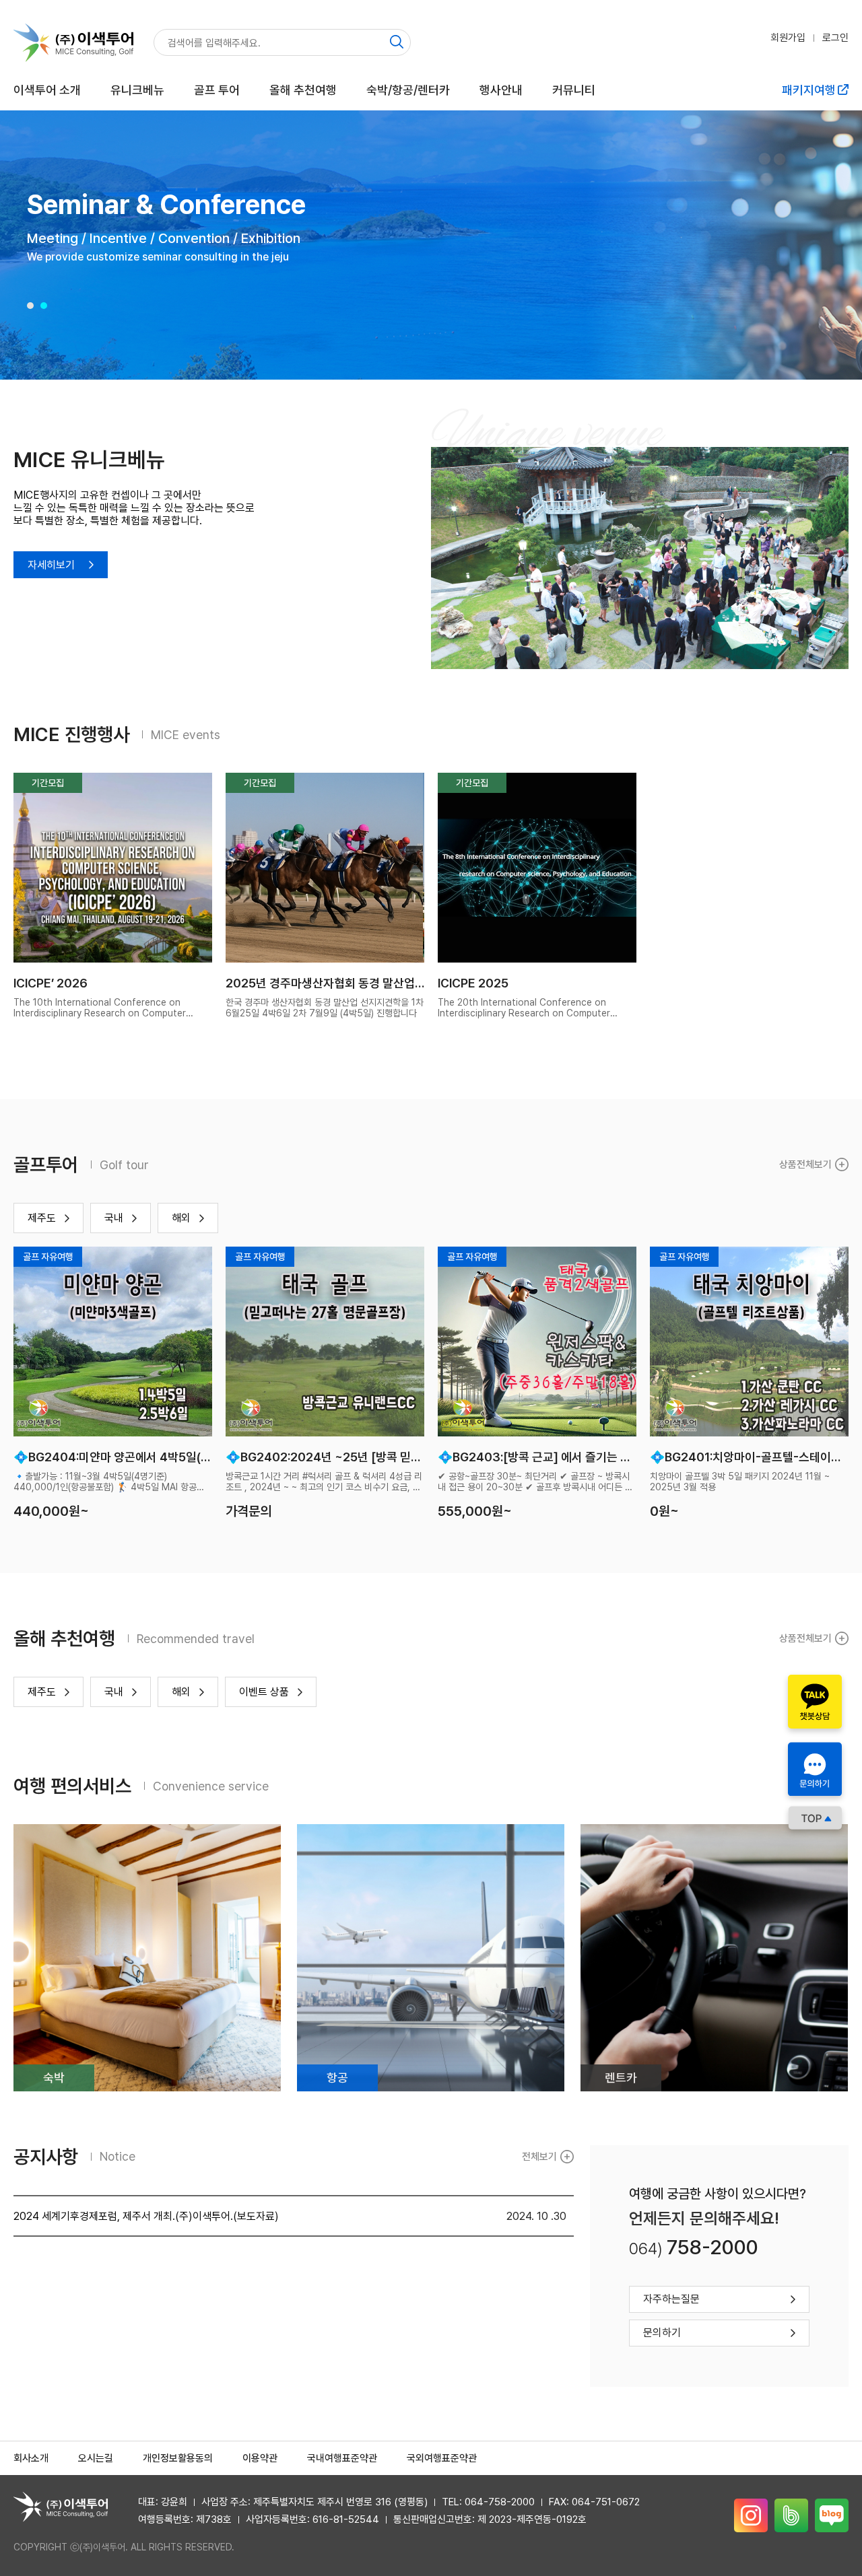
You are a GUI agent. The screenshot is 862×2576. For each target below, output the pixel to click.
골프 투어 (217, 90)
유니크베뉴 (137, 90)
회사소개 (31, 2458)
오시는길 (96, 2458)
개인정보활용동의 (178, 2458)
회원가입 (788, 38)
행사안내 (501, 90)
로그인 (835, 38)
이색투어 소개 (47, 90)
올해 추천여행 (303, 90)
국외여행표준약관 (442, 2458)
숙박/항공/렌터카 (408, 90)
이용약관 (260, 2458)
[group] (431, 245)
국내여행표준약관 (342, 2458)
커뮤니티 (574, 90)
